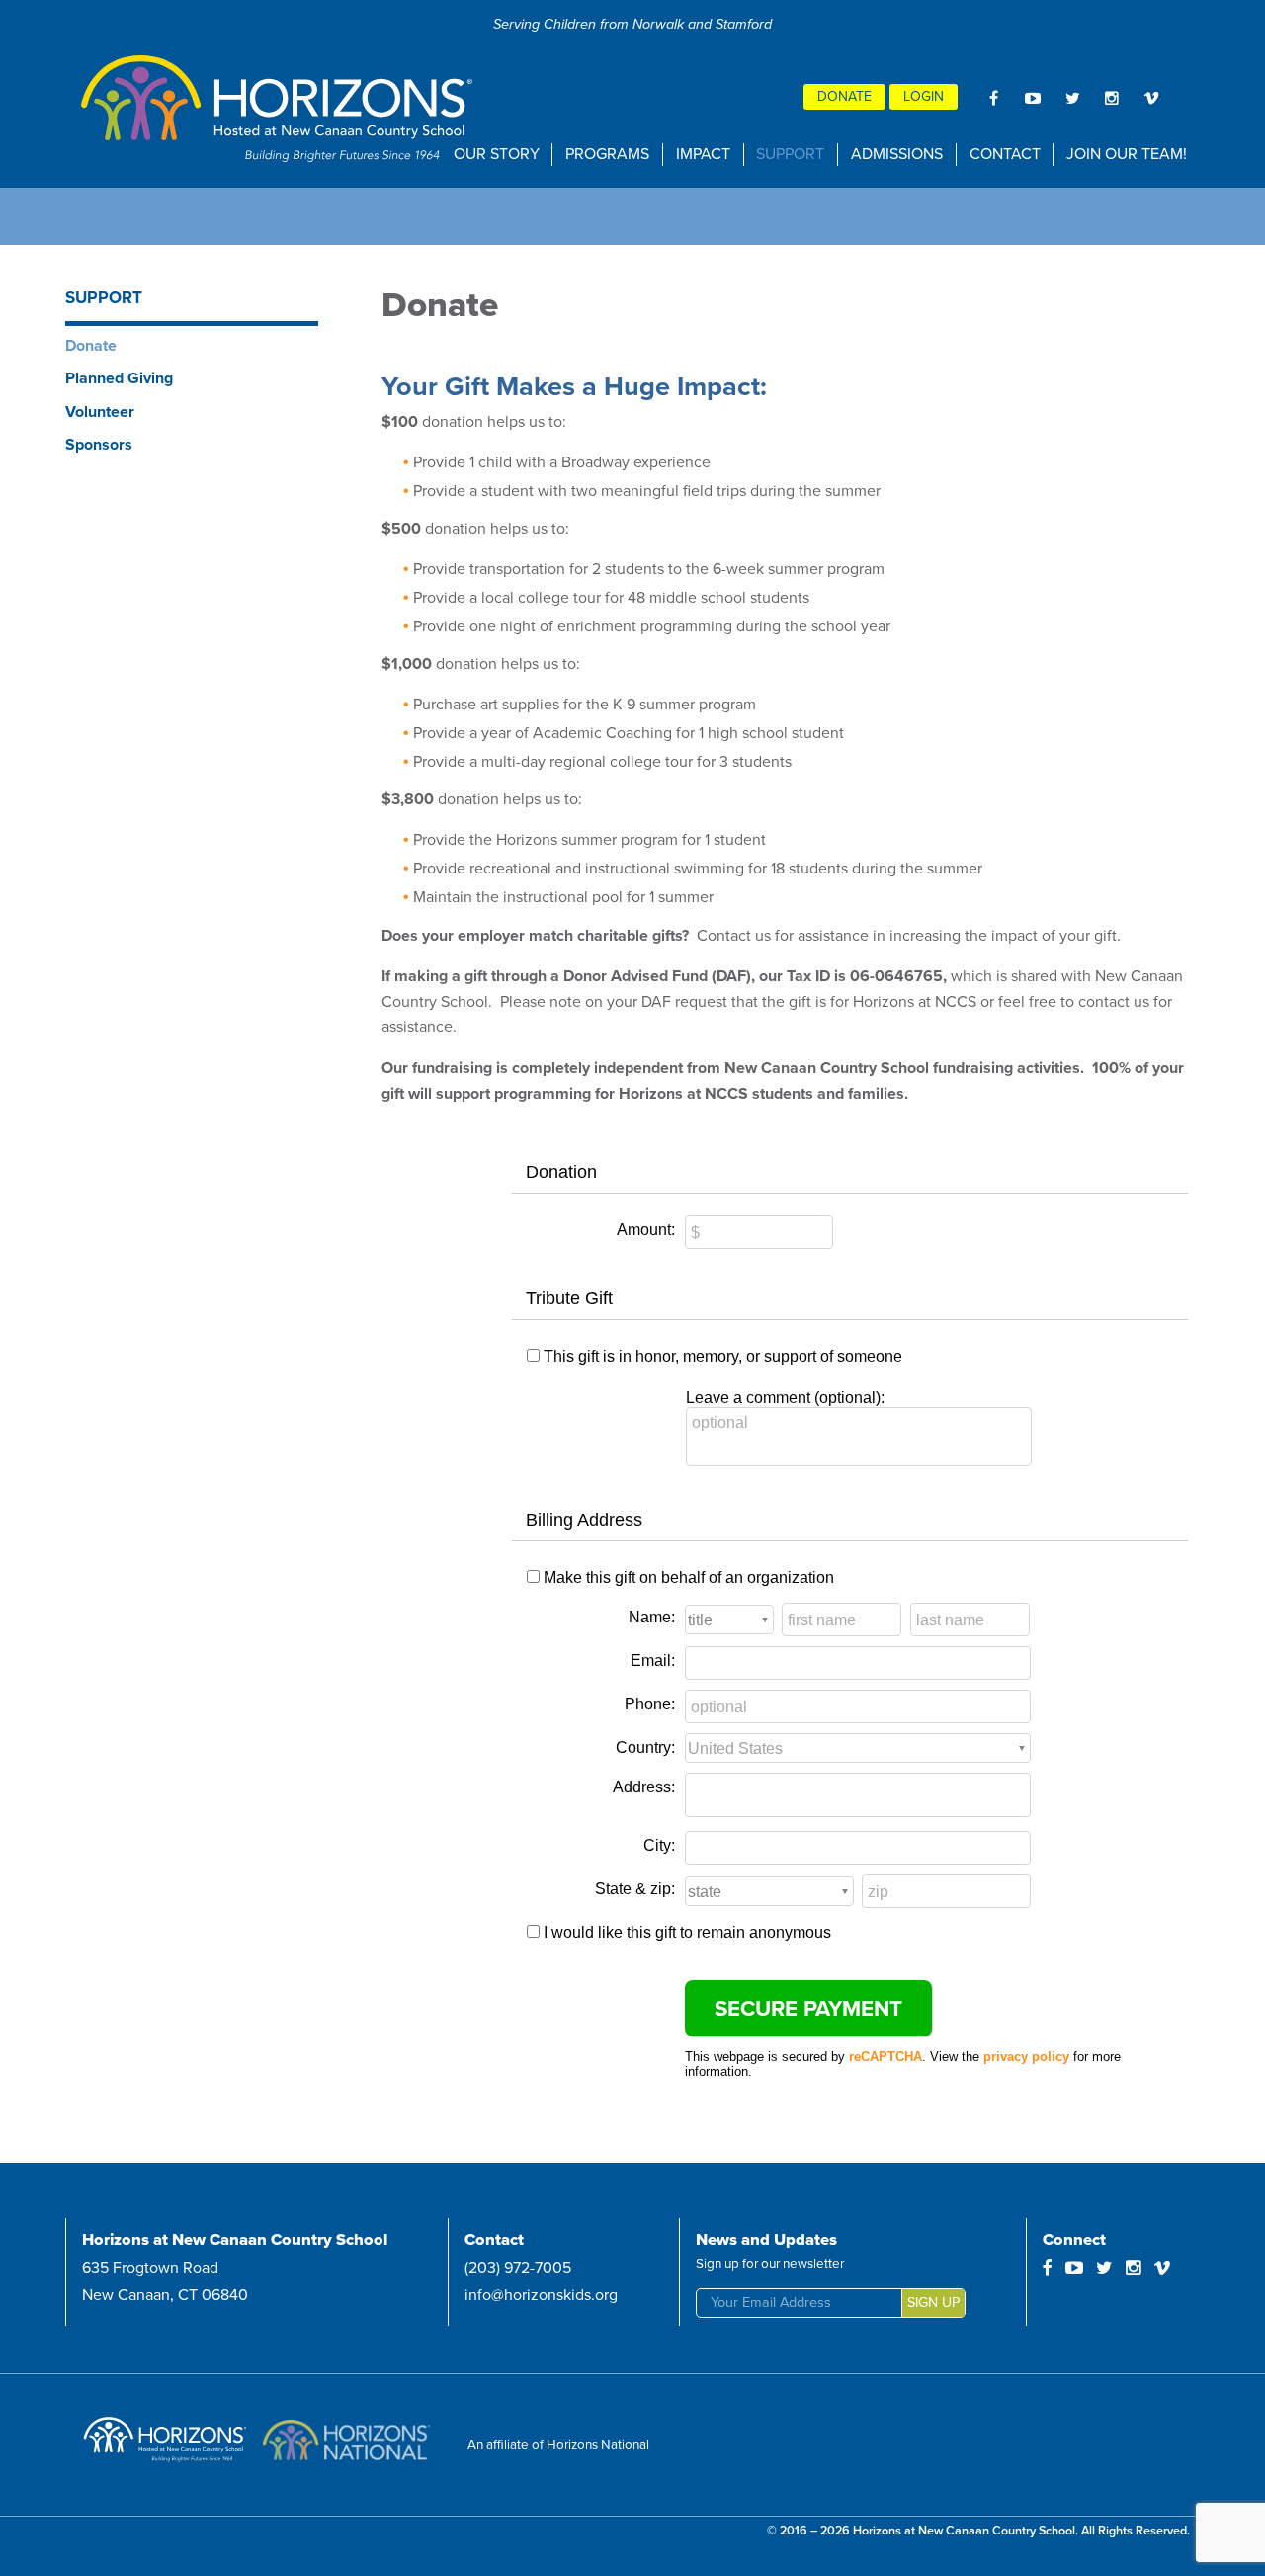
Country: (645, 1747)
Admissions (897, 154)
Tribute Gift (569, 1298)
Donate (844, 96)
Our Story (497, 154)
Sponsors (99, 445)
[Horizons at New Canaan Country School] (279, 109)
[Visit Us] (169, 2445)
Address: (644, 1787)
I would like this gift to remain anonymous (687, 1932)
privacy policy (1026, 2057)
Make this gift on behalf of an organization (689, 1578)
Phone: (650, 1704)
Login (924, 96)
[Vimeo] (1151, 98)
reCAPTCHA (885, 2057)
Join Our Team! (1127, 154)
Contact (1005, 154)
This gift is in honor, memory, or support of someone (723, 1356)
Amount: (646, 1230)
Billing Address (584, 1520)
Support (790, 154)
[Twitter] (1072, 98)
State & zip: (635, 1889)
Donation (561, 1172)
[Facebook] (993, 98)
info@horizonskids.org (541, 2295)
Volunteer (100, 412)
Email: (653, 1661)
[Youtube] (1033, 98)
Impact (703, 154)
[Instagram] (1112, 98)
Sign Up (933, 2303)
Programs (607, 154)
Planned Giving (119, 378)
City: (659, 1845)
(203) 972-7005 (518, 2268)
